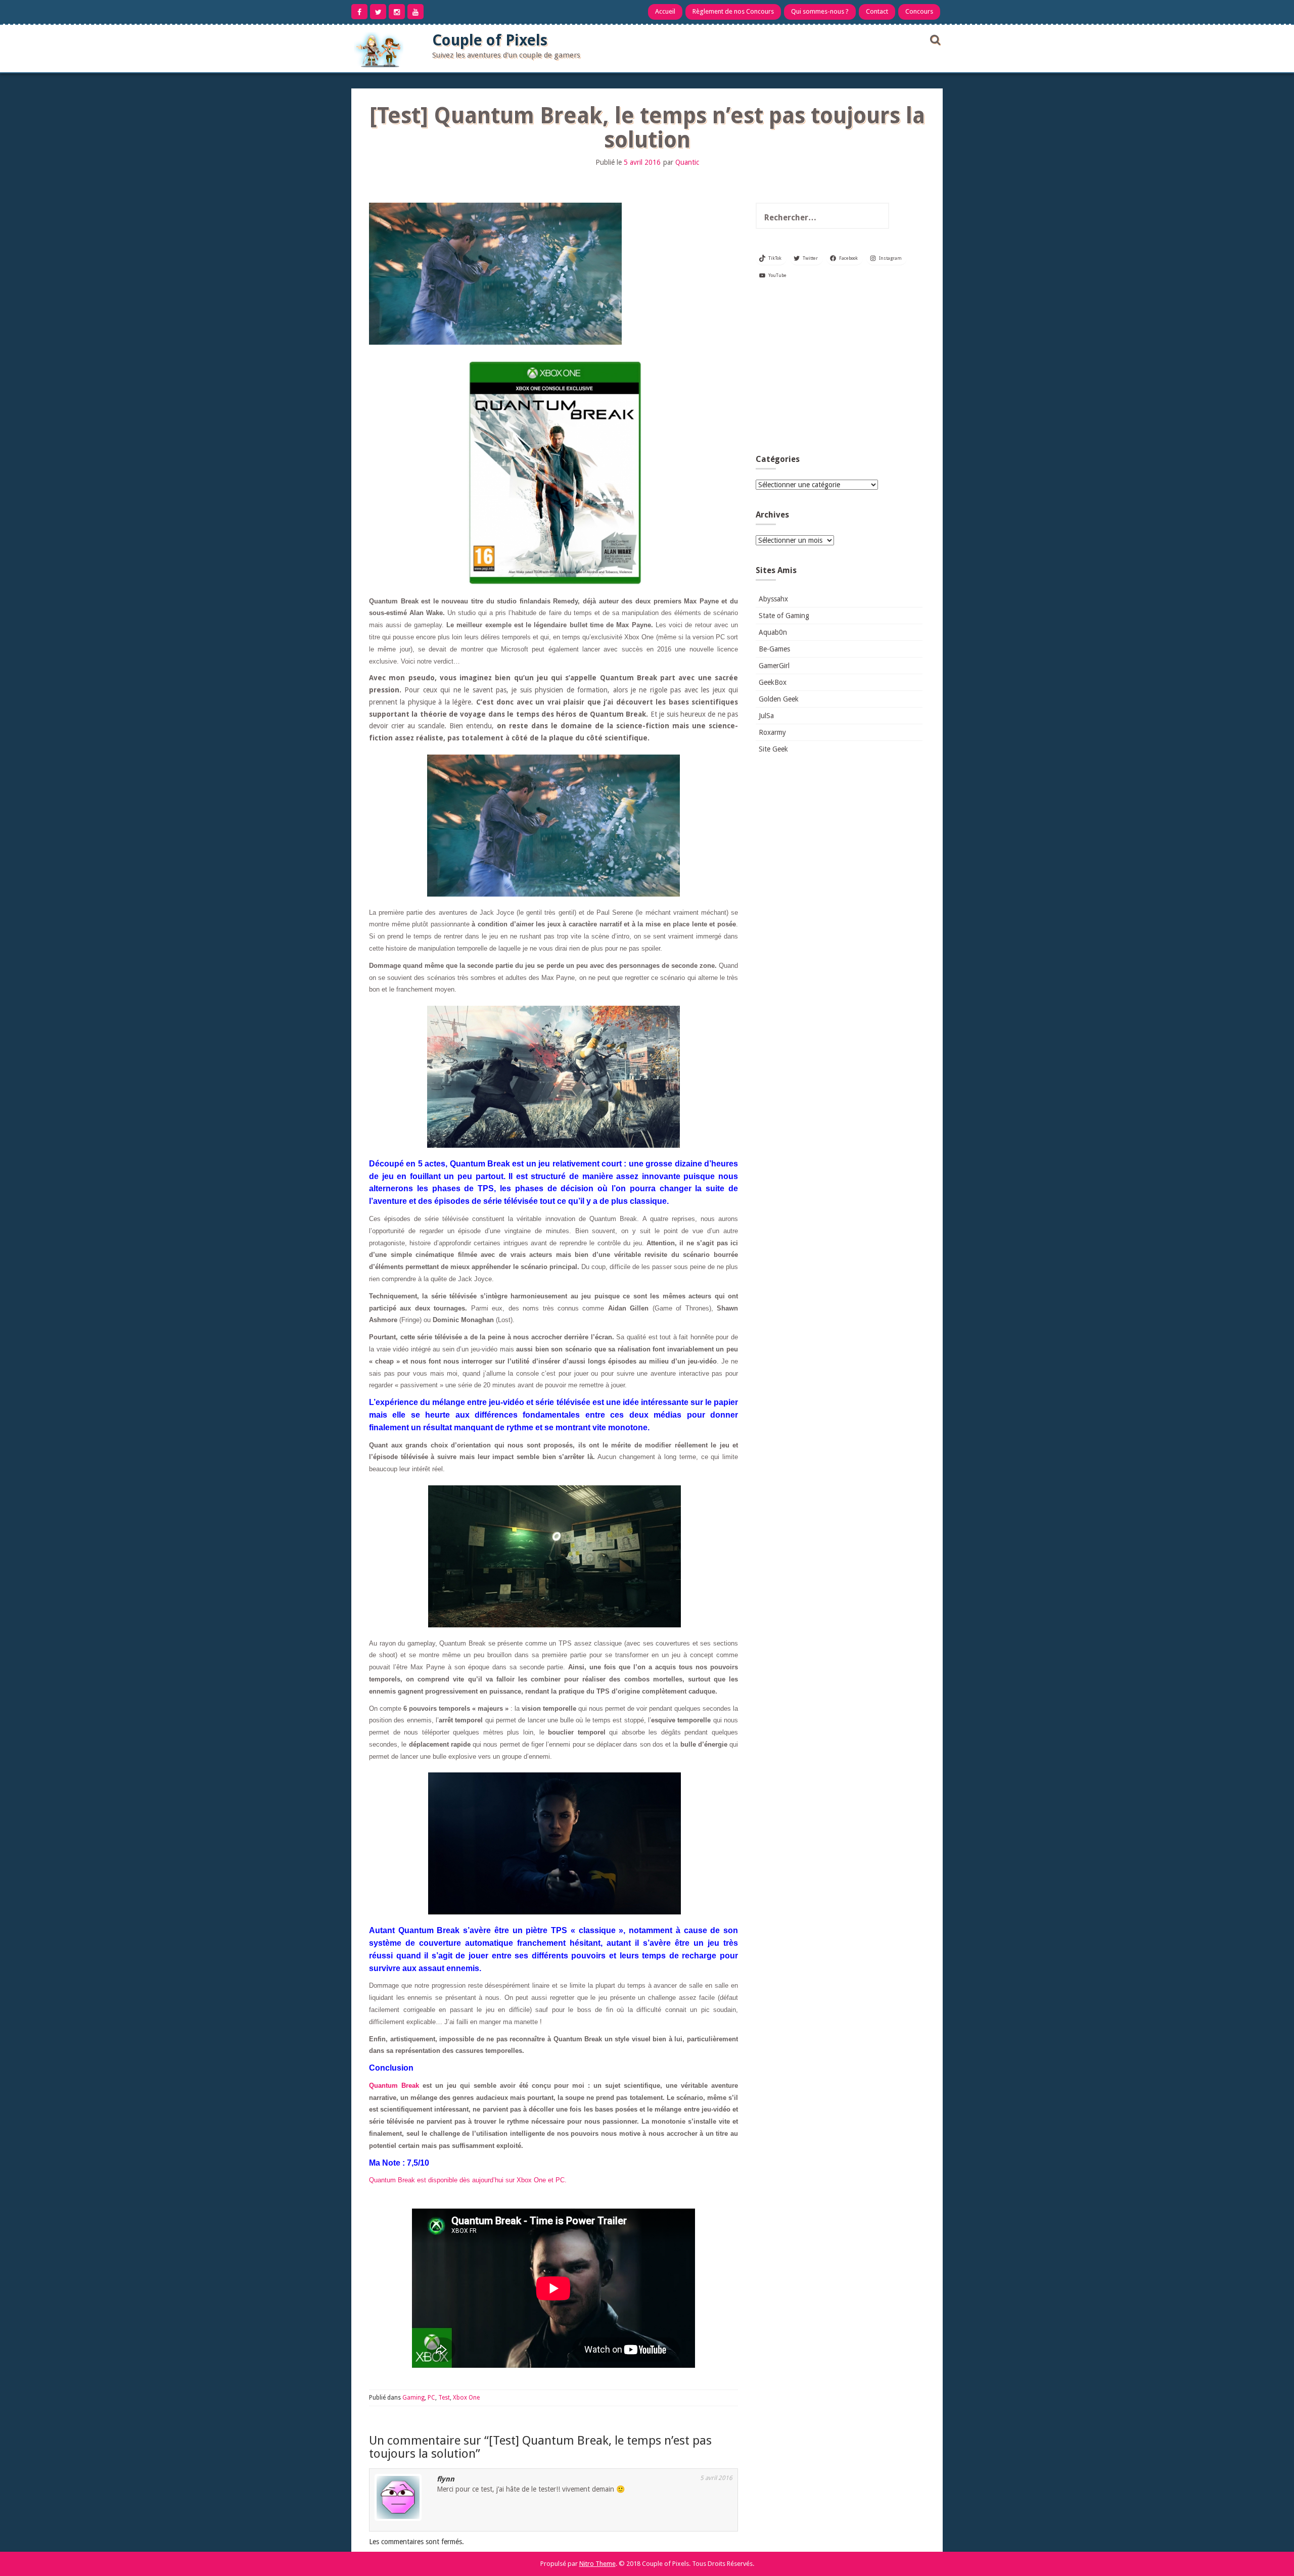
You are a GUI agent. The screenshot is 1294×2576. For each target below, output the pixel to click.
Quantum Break (394, 2086)
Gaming (413, 2398)
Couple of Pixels (490, 40)
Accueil (665, 11)
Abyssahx (773, 599)
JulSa (766, 716)
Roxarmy (772, 732)
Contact (877, 11)
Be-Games (774, 649)
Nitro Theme (597, 2564)
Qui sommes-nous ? (820, 11)
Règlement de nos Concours (733, 11)
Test (444, 2398)
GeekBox (773, 682)
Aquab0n (773, 632)
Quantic (687, 162)
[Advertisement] (839, 371)
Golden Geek (779, 699)
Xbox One (466, 2398)
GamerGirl (774, 666)
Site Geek (773, 749)
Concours (919, 11)
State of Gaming (784, 616)
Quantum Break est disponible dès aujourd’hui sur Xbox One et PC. (468, 2180)
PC (431, 2398)
